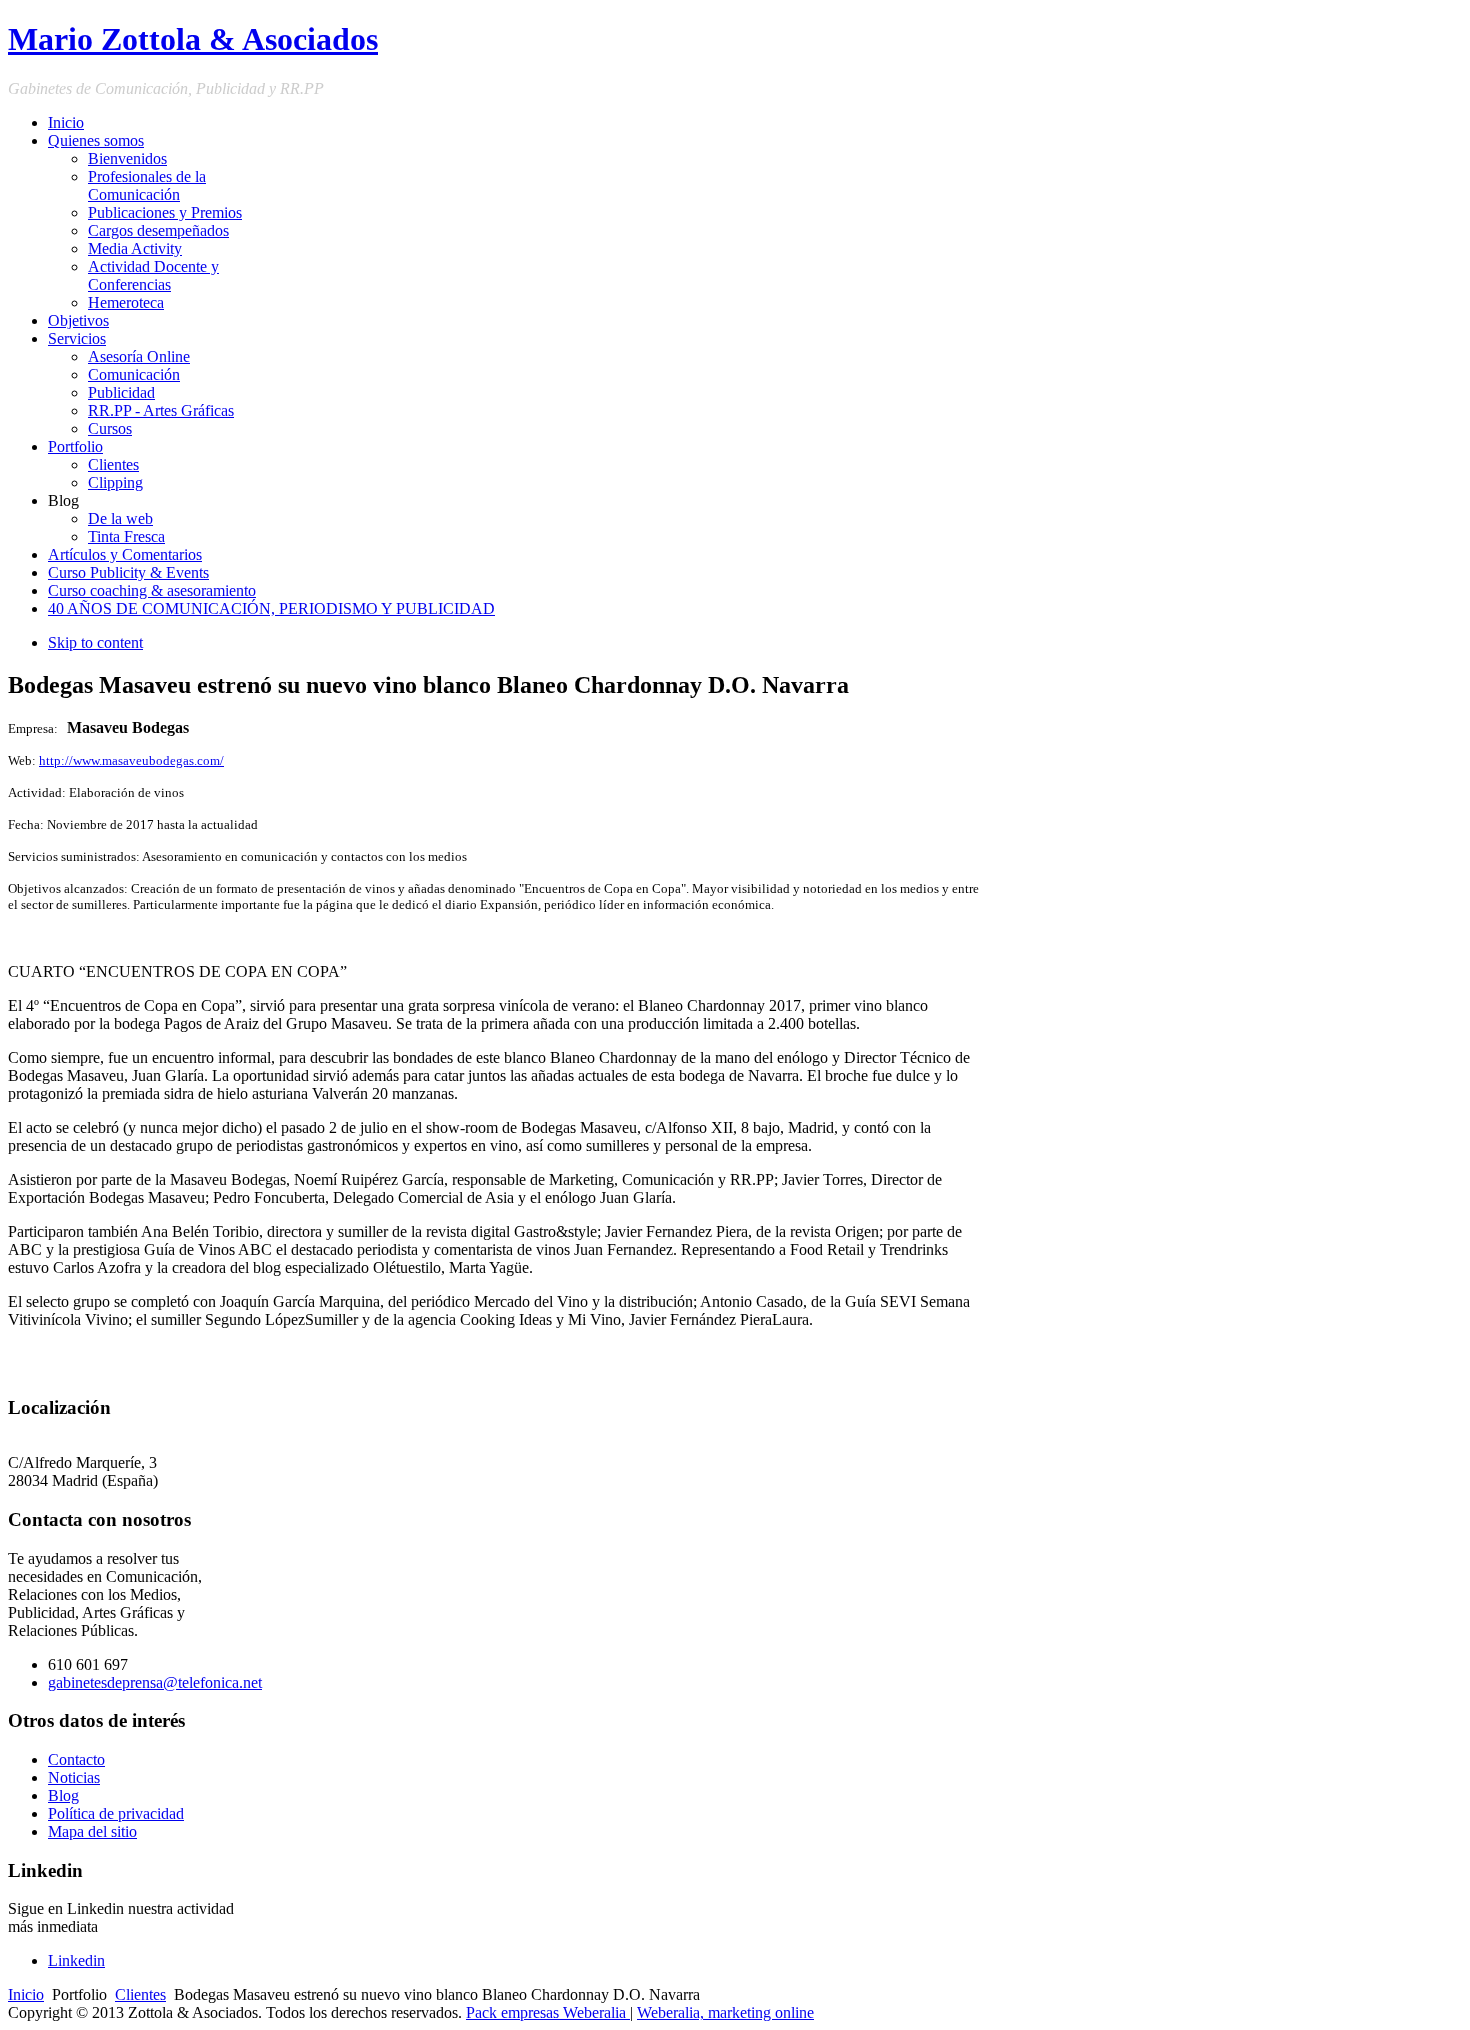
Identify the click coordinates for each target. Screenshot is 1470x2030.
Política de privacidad (116, 1813)
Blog (63, 1795)
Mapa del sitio (92, 1831)
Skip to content (95, 642)
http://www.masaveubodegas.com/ (131, 760)
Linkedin (76, 1960)
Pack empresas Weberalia (548, 2012)
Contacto (76, 1759)
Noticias (74, 1777)
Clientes (140, 1994)
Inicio (26, 1994)
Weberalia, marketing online (725, 2012)
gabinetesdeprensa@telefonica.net (155, 1682)
